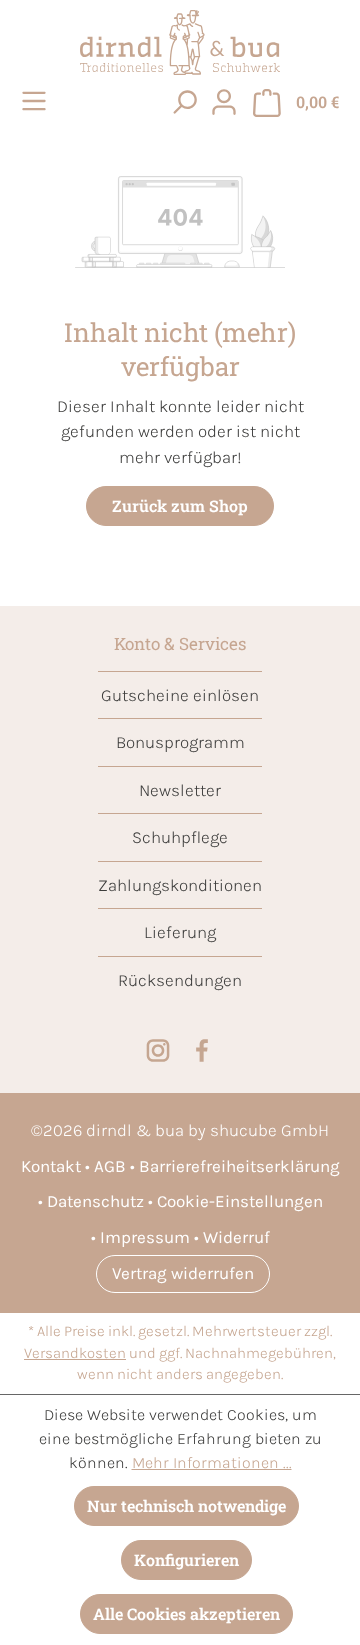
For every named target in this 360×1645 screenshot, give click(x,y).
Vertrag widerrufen (183, 1273)
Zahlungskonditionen (180, 885)
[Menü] (37, 101)
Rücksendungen (180, 980)
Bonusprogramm (180, 742)
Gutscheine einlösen (180, 695)
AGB (110, 1166)
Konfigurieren (186, 1559)
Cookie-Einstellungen (240, 1201)
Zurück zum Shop (180, 505)
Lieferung (180, 932)
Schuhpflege (180, 837)
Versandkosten (75, 1353)
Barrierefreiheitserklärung (239, 1166)
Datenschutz (95, 1201)
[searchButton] (184, 101)
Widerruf (236, 1237)
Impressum (145, 1237)
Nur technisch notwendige (186, 1505)
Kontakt (51, 1166)
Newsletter (180, 790)
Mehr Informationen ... (212, 1462)
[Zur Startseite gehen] (180, 42)
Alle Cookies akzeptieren (186, 1613)
